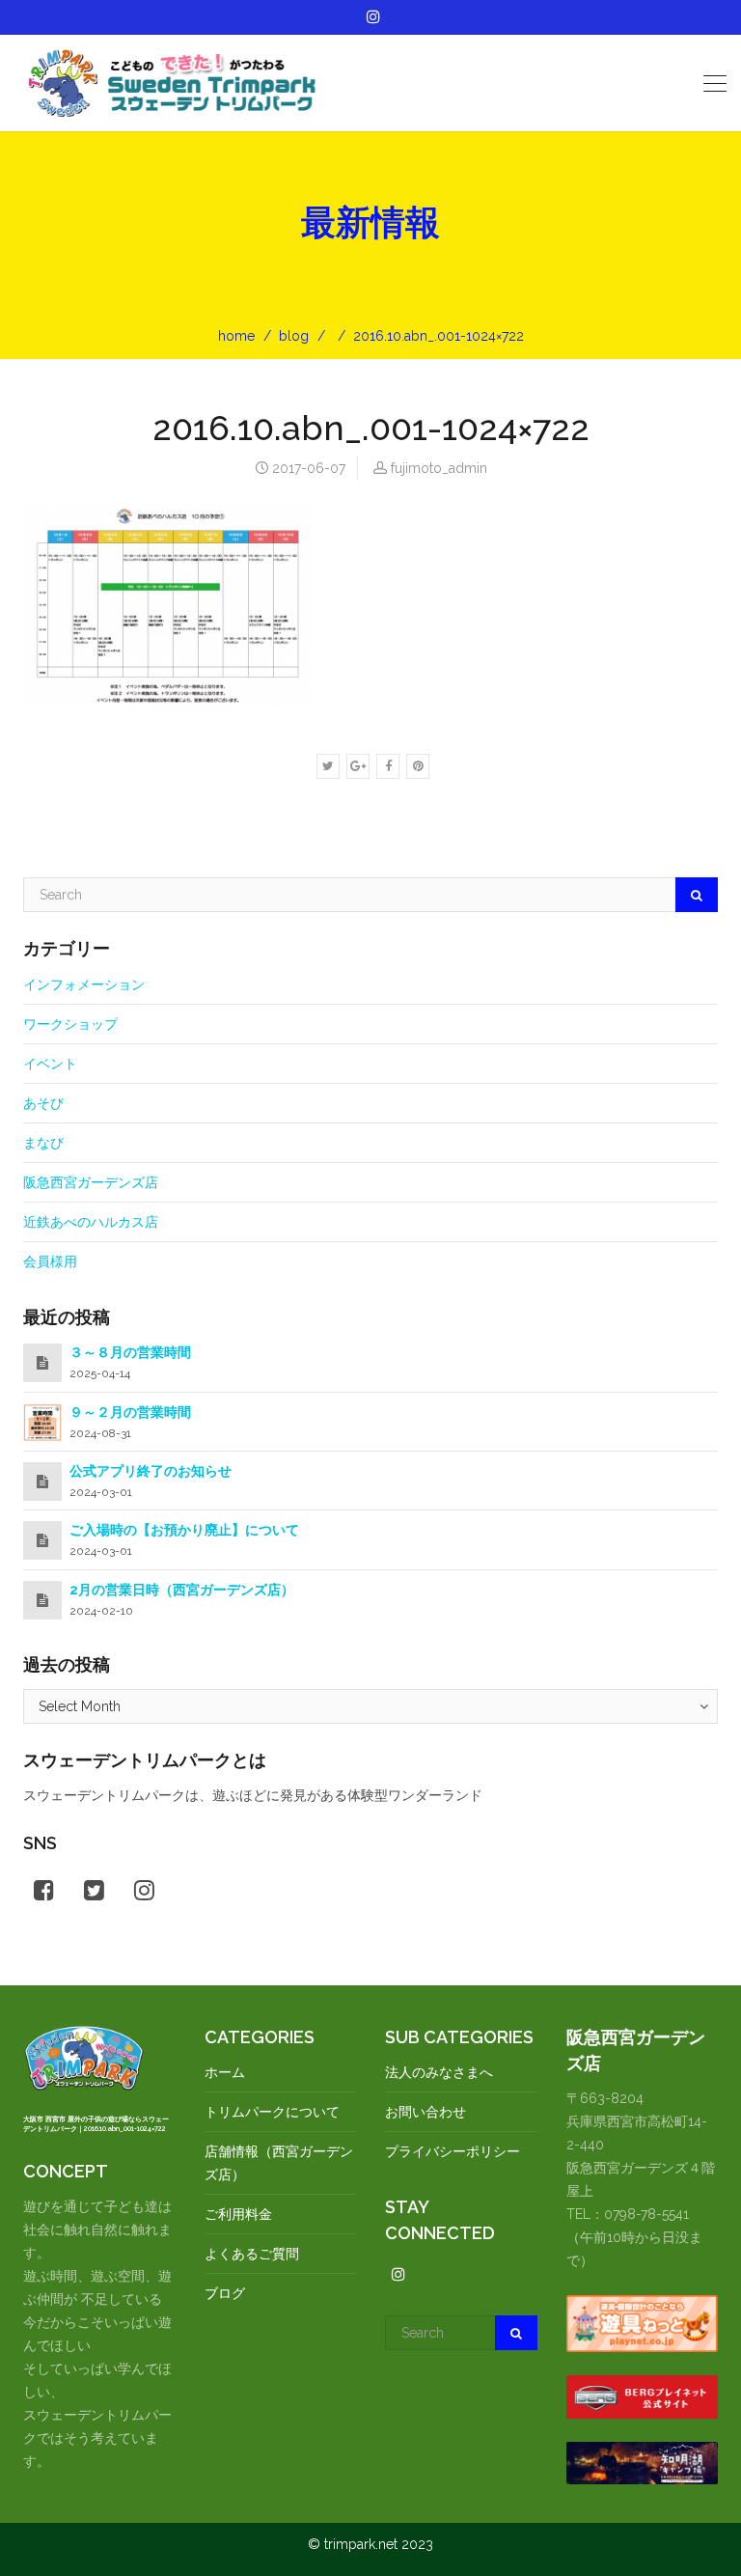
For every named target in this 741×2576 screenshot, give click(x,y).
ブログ (225, 2293)
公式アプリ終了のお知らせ (151, 1471)
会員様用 (50, 1261)
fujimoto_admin (439, 468)
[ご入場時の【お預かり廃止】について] (42, 1540)
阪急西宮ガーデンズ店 (91, 1182)
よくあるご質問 (252, 2254)
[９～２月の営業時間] (42, 1421)
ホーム (225, 2072)
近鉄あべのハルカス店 (91, 1222)
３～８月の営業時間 (130, 1352)
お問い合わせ (425, 2112)
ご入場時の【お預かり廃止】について (184, 1530)
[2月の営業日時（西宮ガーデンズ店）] (42, 1600)
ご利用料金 (238, 2214)
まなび (43, 1143)
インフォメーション (84, 984)
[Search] (697, 895)
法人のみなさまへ (439, 2072)
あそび (43, 1103)
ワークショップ (70, 1024)
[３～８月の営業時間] (42, 1363)
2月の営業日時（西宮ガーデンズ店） (182, 1590)
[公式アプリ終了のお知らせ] (42, 1482)
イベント (50, 1064)
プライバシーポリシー (453, 2151)
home (236, 336)
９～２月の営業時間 (130, 1412)
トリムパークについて (272, 2112)
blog (294, 336)
